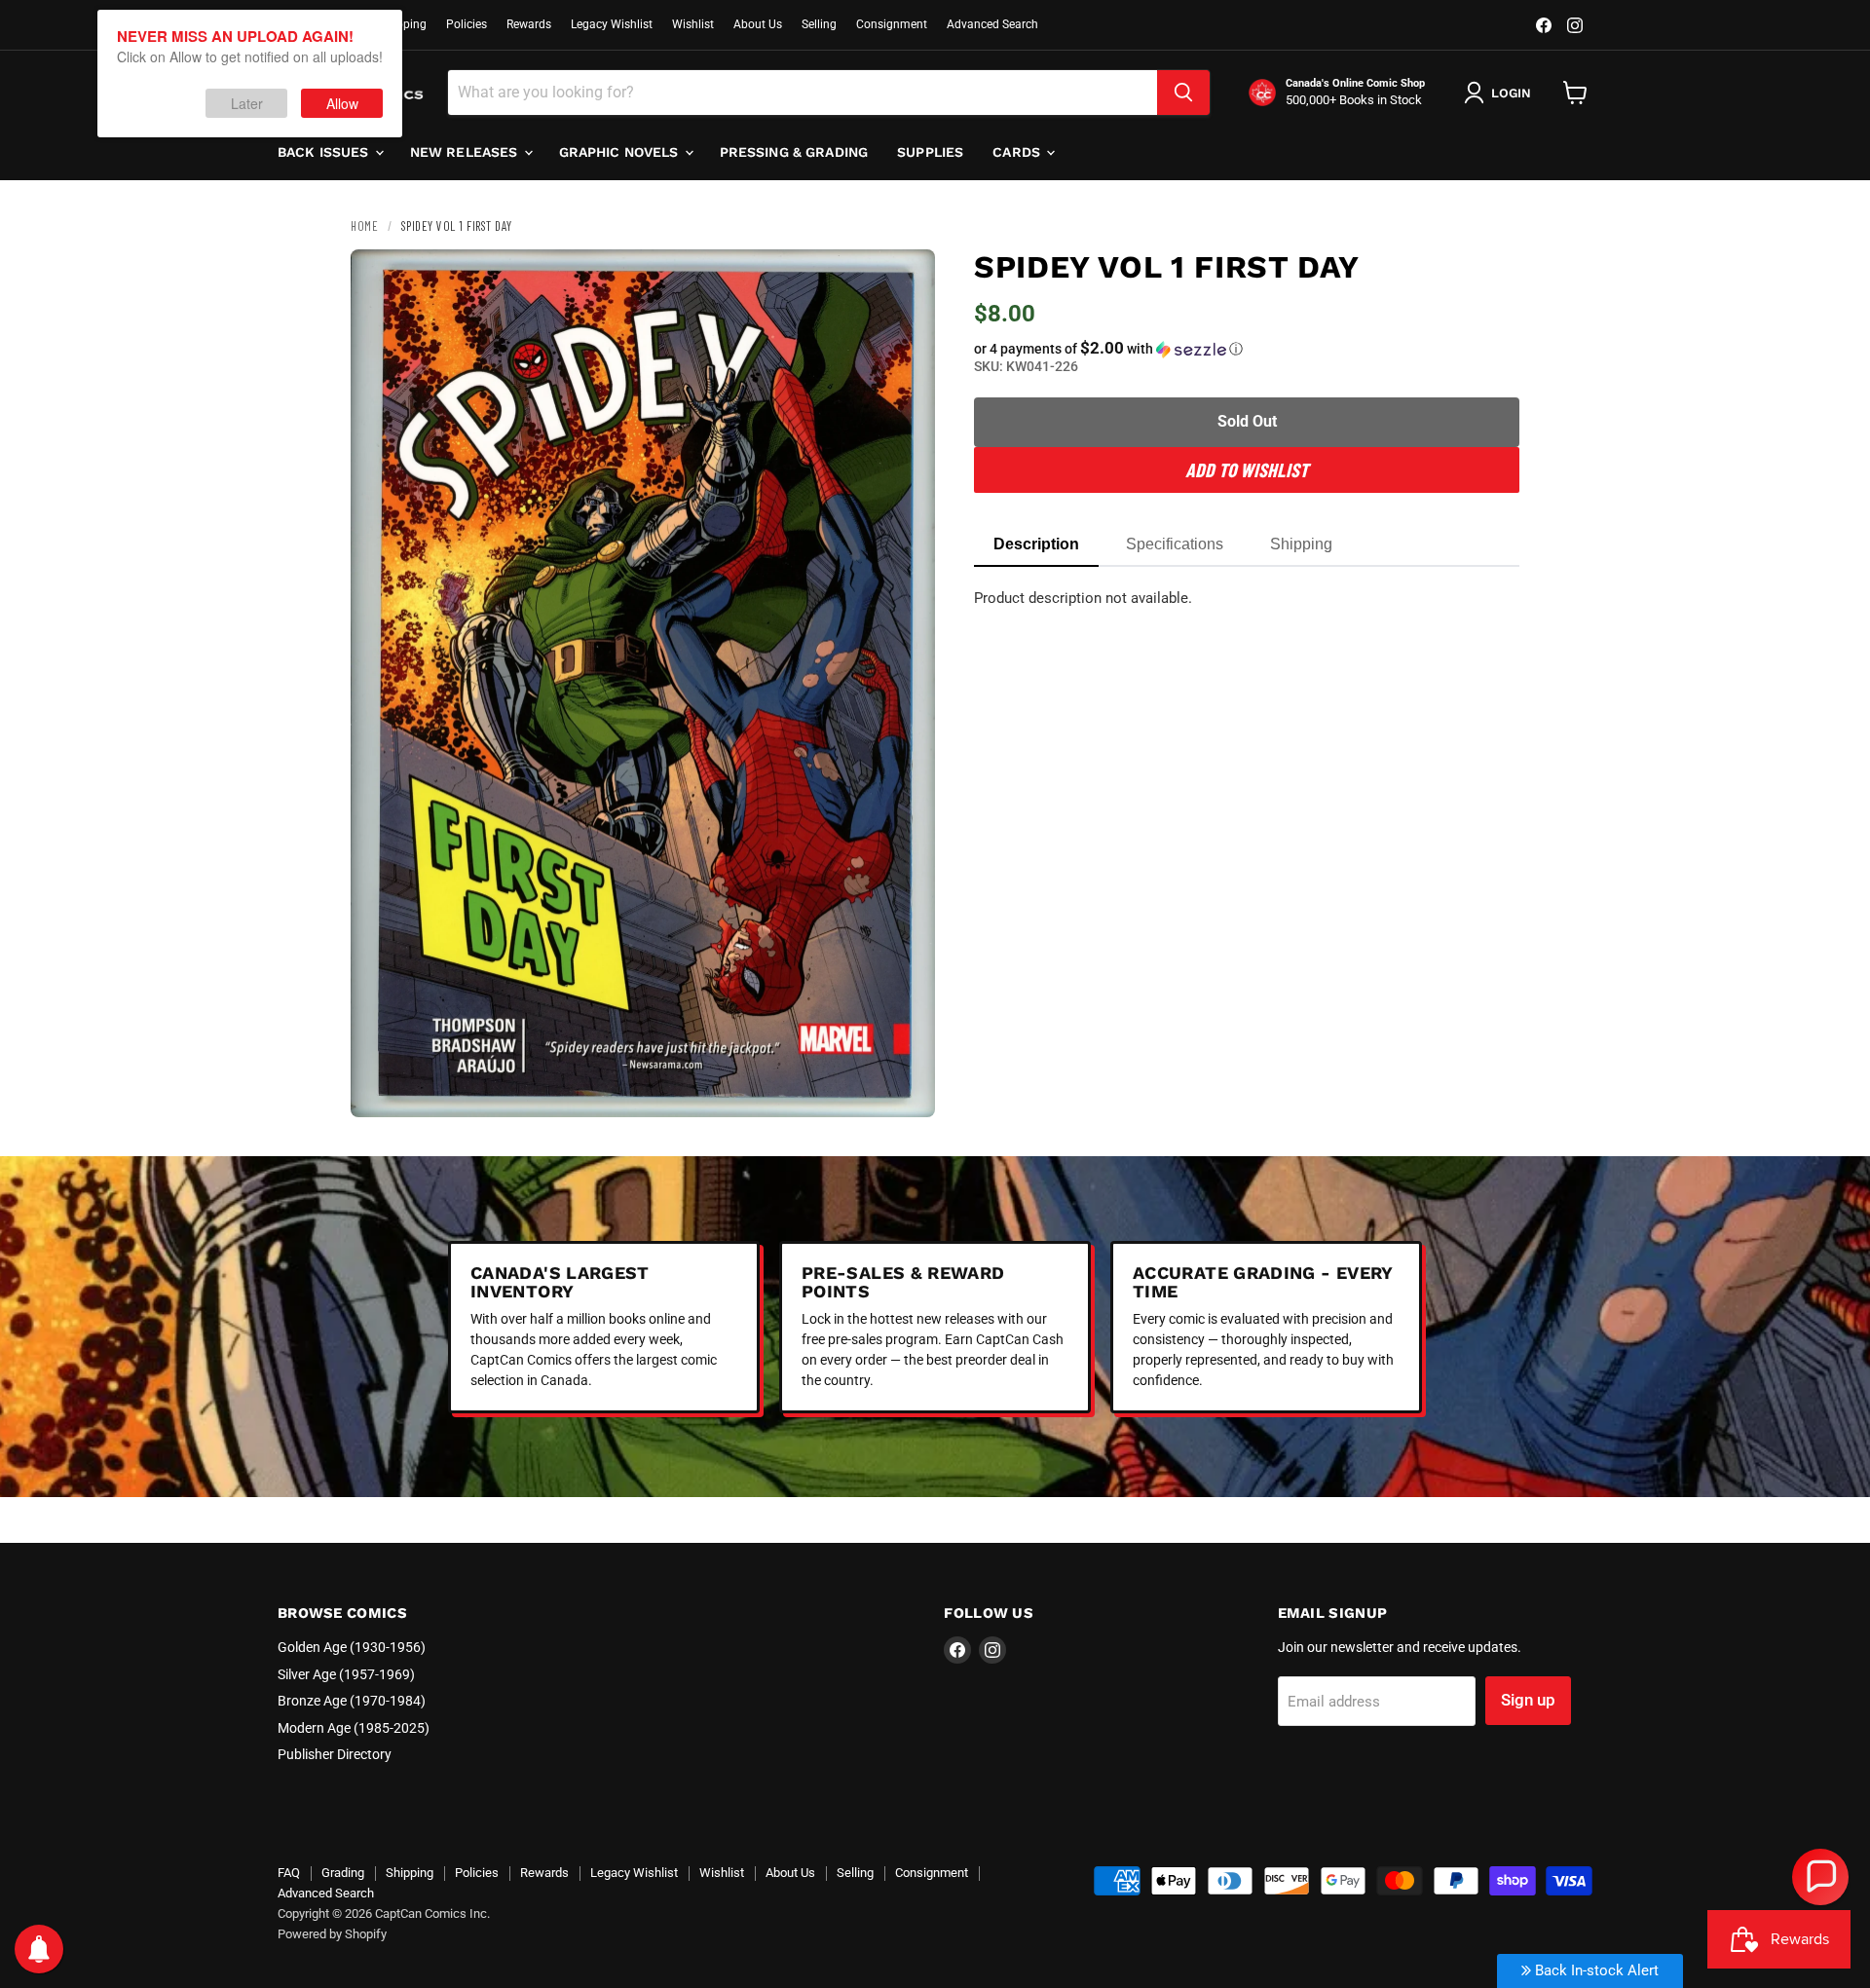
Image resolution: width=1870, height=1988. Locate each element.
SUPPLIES (930, 152)
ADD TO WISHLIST (1247, 469)
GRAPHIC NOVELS (621, 152)
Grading (343, 1873)
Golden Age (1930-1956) (352, 1647)
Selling (819, 24)
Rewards (529, 24)
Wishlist (693, 24)
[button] (1247, 349)
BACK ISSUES (325, 152)
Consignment (892, 24)
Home (364, 226)
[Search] (1183, 93)
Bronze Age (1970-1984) (352, 1701)
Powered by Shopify (332, 1934)
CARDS (1018, 152)
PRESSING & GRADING (794, 152)
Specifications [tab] (1175, 544)
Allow (342, 103)
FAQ (289, 1873)
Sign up (1528, 1700)
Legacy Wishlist (612, 24)
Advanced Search (992, 24)
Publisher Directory (335, 1754)
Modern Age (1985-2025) (354, 1728)
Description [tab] (1036, 544)
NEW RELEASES (466, 152)
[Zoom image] (904, 1086)
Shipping (403, 24)
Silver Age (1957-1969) (346, 1674)
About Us (758, 24)
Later (247, 103)
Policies (467, 24)
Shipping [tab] (1301, 544)
